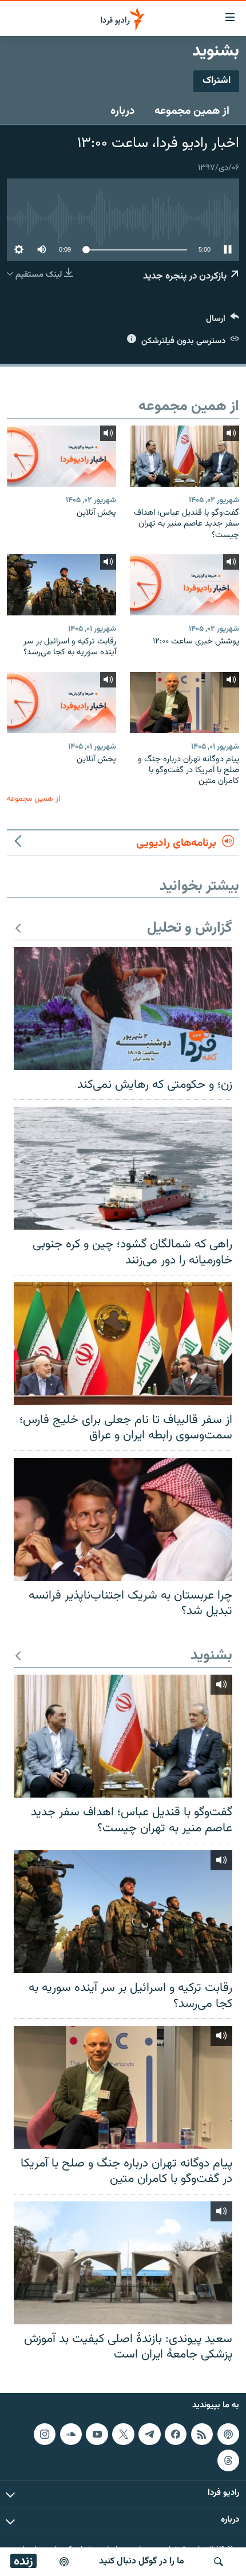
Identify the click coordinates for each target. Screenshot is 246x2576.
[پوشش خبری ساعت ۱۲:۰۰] (184, 585)
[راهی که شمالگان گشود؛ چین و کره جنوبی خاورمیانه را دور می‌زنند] (123, 1168)
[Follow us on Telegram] (149, 2434)
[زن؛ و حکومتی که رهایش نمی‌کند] (123, 1009)
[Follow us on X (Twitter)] (123, 2434)
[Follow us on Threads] (228, 2460)
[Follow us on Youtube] (97, 2434)
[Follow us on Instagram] (45, 2434)
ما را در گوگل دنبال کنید (142, 2561)
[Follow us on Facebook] (176, 2434)
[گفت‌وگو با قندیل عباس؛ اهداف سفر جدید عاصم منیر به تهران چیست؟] (184, 456)
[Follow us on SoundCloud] (71, 2434)
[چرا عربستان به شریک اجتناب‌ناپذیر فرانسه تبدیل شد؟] (123, 1519)
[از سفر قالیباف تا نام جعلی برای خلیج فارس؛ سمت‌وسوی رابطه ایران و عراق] (123, 1344)
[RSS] (202, 2434)
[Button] (223, 321)
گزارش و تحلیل (190, 929)
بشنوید (211, 1656)
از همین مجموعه (192, 111)
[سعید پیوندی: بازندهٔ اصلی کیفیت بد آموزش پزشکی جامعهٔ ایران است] (123, 2263)
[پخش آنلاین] (61, 456)
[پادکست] (64, 2562)
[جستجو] (219, 2562)
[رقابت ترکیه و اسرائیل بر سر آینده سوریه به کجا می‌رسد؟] (61, 585)
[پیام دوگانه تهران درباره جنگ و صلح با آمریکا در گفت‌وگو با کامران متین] (184, 703)
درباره (123, 111)
